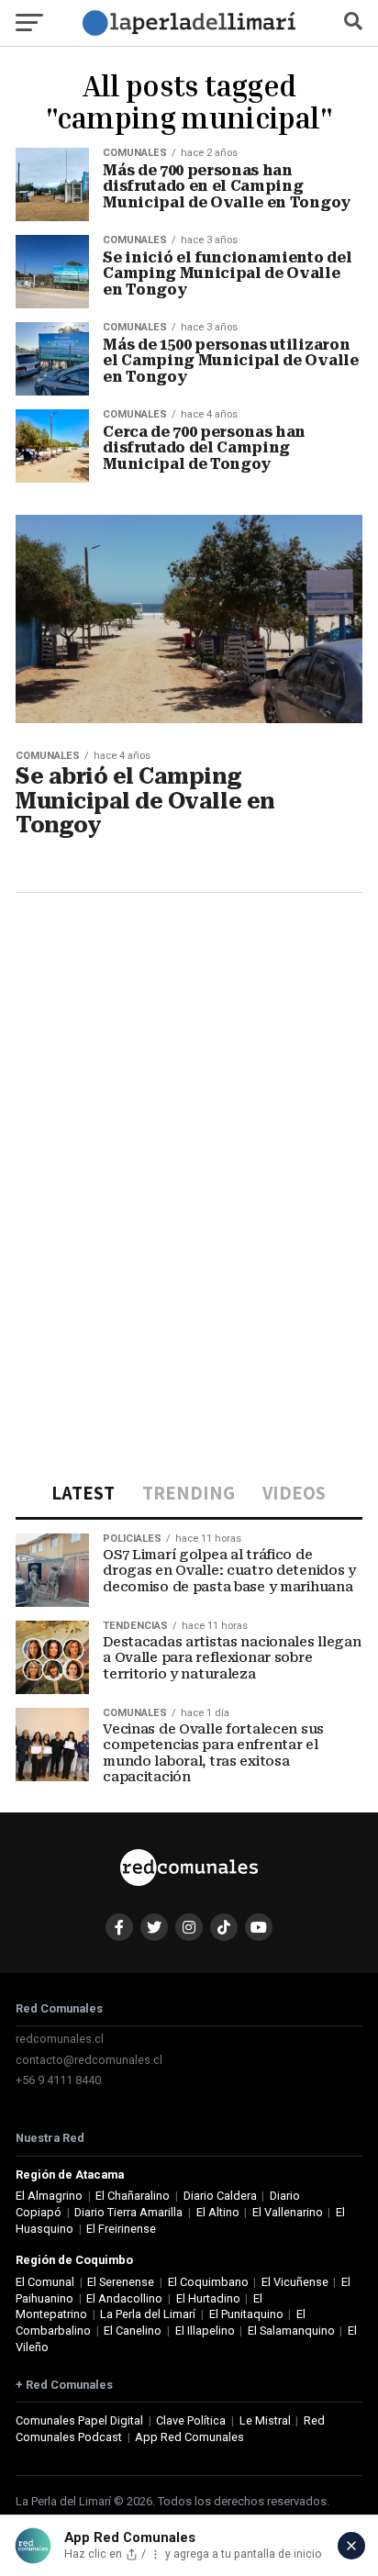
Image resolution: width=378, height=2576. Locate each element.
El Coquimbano (208, 2282)
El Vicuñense (295, 2282)
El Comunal (45, 2282)
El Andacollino (124, 2298)
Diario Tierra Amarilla (128, 2212)
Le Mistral (265, 2420)
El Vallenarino (288, 2212)
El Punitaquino (246, 2314)
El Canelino (133, 2331)
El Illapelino (205, 2331)
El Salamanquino (291, 2331)
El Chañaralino (133, 2196)
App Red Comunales (189, 2437)
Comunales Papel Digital (79, 2420)
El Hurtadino (208, 2298)
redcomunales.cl (60, 2039)
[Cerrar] (351, 2546)
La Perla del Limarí (148, 2314)
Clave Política (191, 2420)
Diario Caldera (220, 2196)
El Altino (218, 2212)
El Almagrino (49, 2196)
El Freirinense (121, 2229)
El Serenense (121, 2282)
